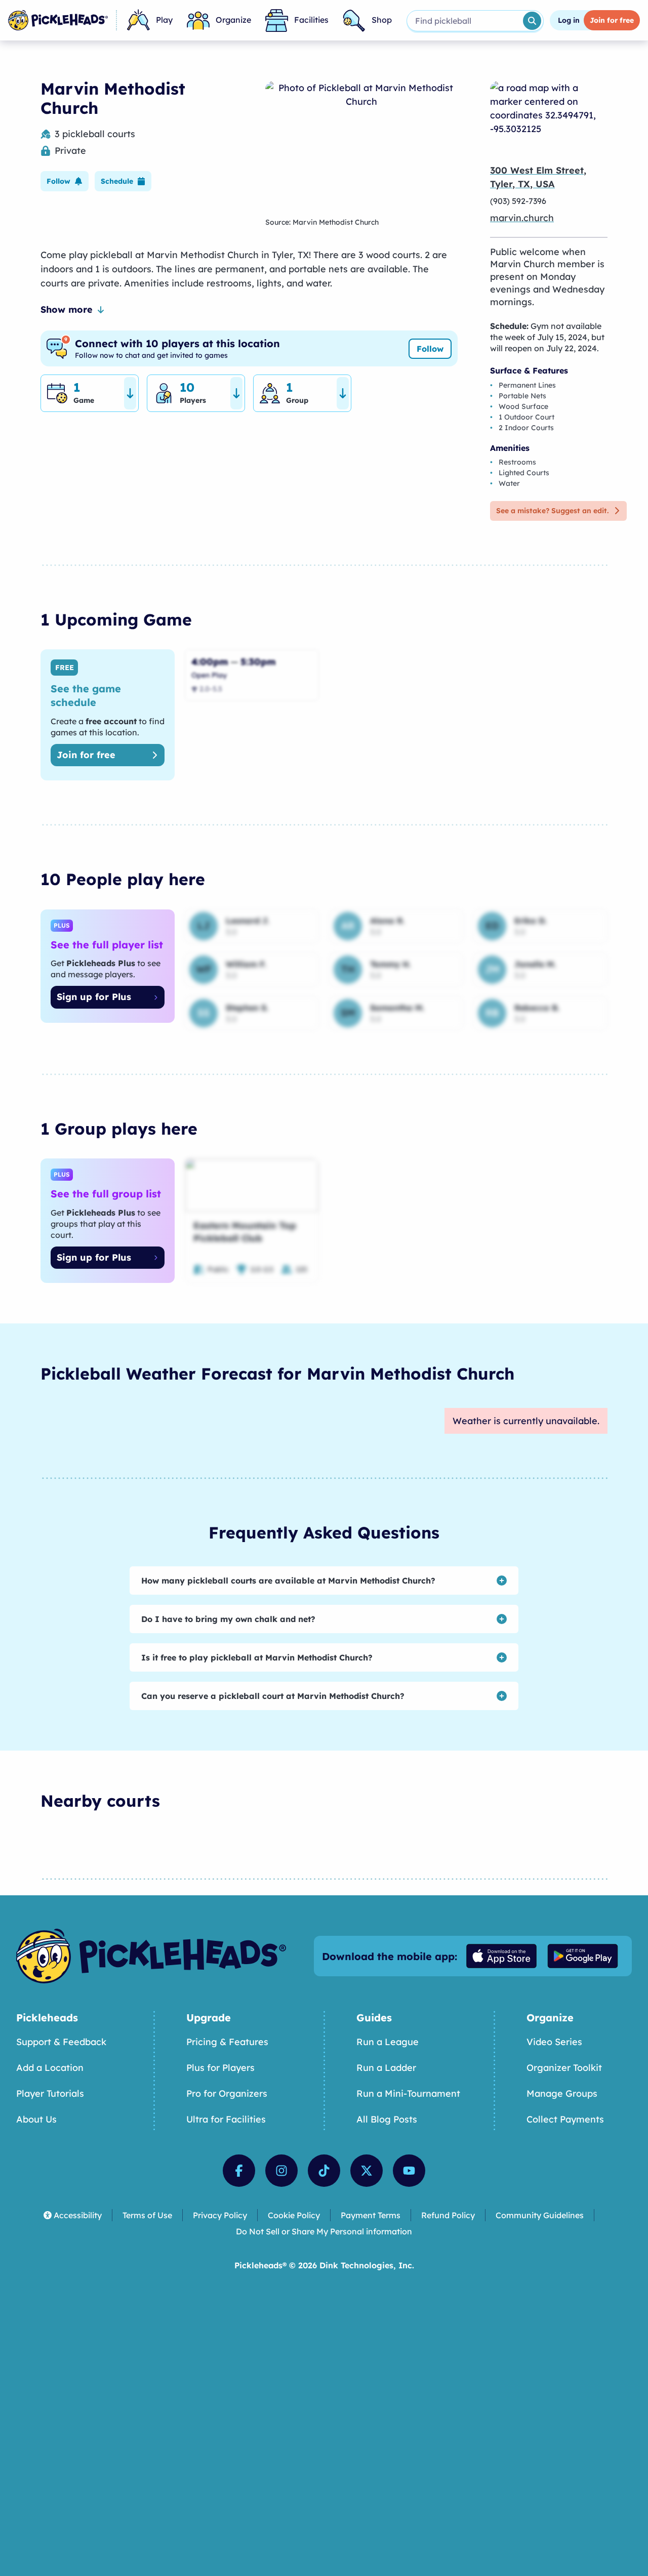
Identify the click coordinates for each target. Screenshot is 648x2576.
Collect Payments (565, 2119)
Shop (382, 20)
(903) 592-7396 (518, 201)
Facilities (311, 20)
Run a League (388, 2042)
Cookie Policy (294, 2215)
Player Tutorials (50, 2093)
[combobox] (464, 21)
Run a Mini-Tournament (408, 2093)
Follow (430, 349)
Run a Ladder (386, 2068)
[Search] (532, 21)
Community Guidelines (540, 2215)
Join (612, 20)
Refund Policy (448, 2215)
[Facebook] (239, 2171)
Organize (233, 20)
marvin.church (522, 218)
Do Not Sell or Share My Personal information (324, 2231)
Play (164, 20)
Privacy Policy (220, 2215)
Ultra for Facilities (226, 2119)
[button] (65, 181)
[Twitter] (367, 2171)
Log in (569, 20)
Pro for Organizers (227, 2093)
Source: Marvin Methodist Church (322, 222)
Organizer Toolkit (564, 2068)
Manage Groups (562, 2093)
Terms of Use (147, 2215)
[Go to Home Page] (58, 20)
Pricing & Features (227, 2042)
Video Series (554, 2042)
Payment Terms (371, 2215)
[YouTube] (409, 2171)
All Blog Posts (387, 2119)
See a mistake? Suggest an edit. (552, 511)
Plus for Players (220, 2068)
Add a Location (50, 2068)
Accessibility (78, 2215)
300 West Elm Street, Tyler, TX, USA (538, 177)
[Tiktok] (324, 2171)
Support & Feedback (61, 2042)
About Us (36, 2119)
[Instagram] (281, 2171)
